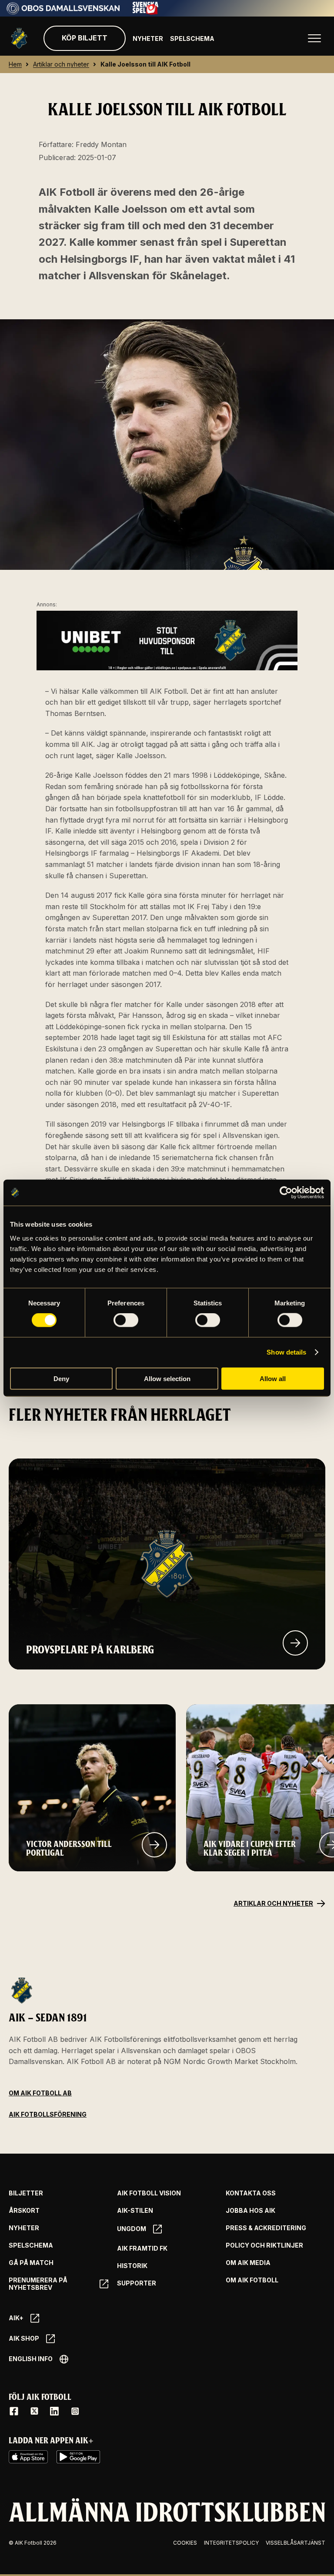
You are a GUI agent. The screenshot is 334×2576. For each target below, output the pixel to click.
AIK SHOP (24, 2338)
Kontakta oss (251, 2193)
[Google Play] (78, 2457)
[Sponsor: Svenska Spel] (146, 12)
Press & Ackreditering (266, 2228)
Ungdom (132, 2229)
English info (31, 2359)
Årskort (24, 2211)
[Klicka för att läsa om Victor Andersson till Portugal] (154, 1845)
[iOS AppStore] (28, 2457)
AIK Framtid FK (142, 2248)
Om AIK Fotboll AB (40, 2093)
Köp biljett (85, 38)
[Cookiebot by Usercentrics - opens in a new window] (286, 1193)
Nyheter (148, 38)
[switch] (126, 1320)
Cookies (185, 2543)
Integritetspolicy (231, 2543)
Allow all (273, 1378)
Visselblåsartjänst (296, 2543)
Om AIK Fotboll (252, 2280)
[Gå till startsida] (19, 38)
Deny (61, 1378)
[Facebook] (14, 2411)
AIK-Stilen (135, 2211)
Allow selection (167, 1378)
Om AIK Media (248, 2263)
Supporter (137, 2283)
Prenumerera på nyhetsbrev (38, 2284)
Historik (132, 2266)
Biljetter (26, 2193)
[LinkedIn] (54, 2411)
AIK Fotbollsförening (48, 2114)
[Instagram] (75, 2411)
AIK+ (16, 2318)
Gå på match (31, 2263)
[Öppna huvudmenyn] (314, 38)
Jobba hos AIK (250, 2211)
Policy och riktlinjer (264, 2245)
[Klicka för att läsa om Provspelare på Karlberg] (295, 1643)
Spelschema (192, 38)
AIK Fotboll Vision (149, 2193)
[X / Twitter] (34, 2411)
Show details (286, 1352)
